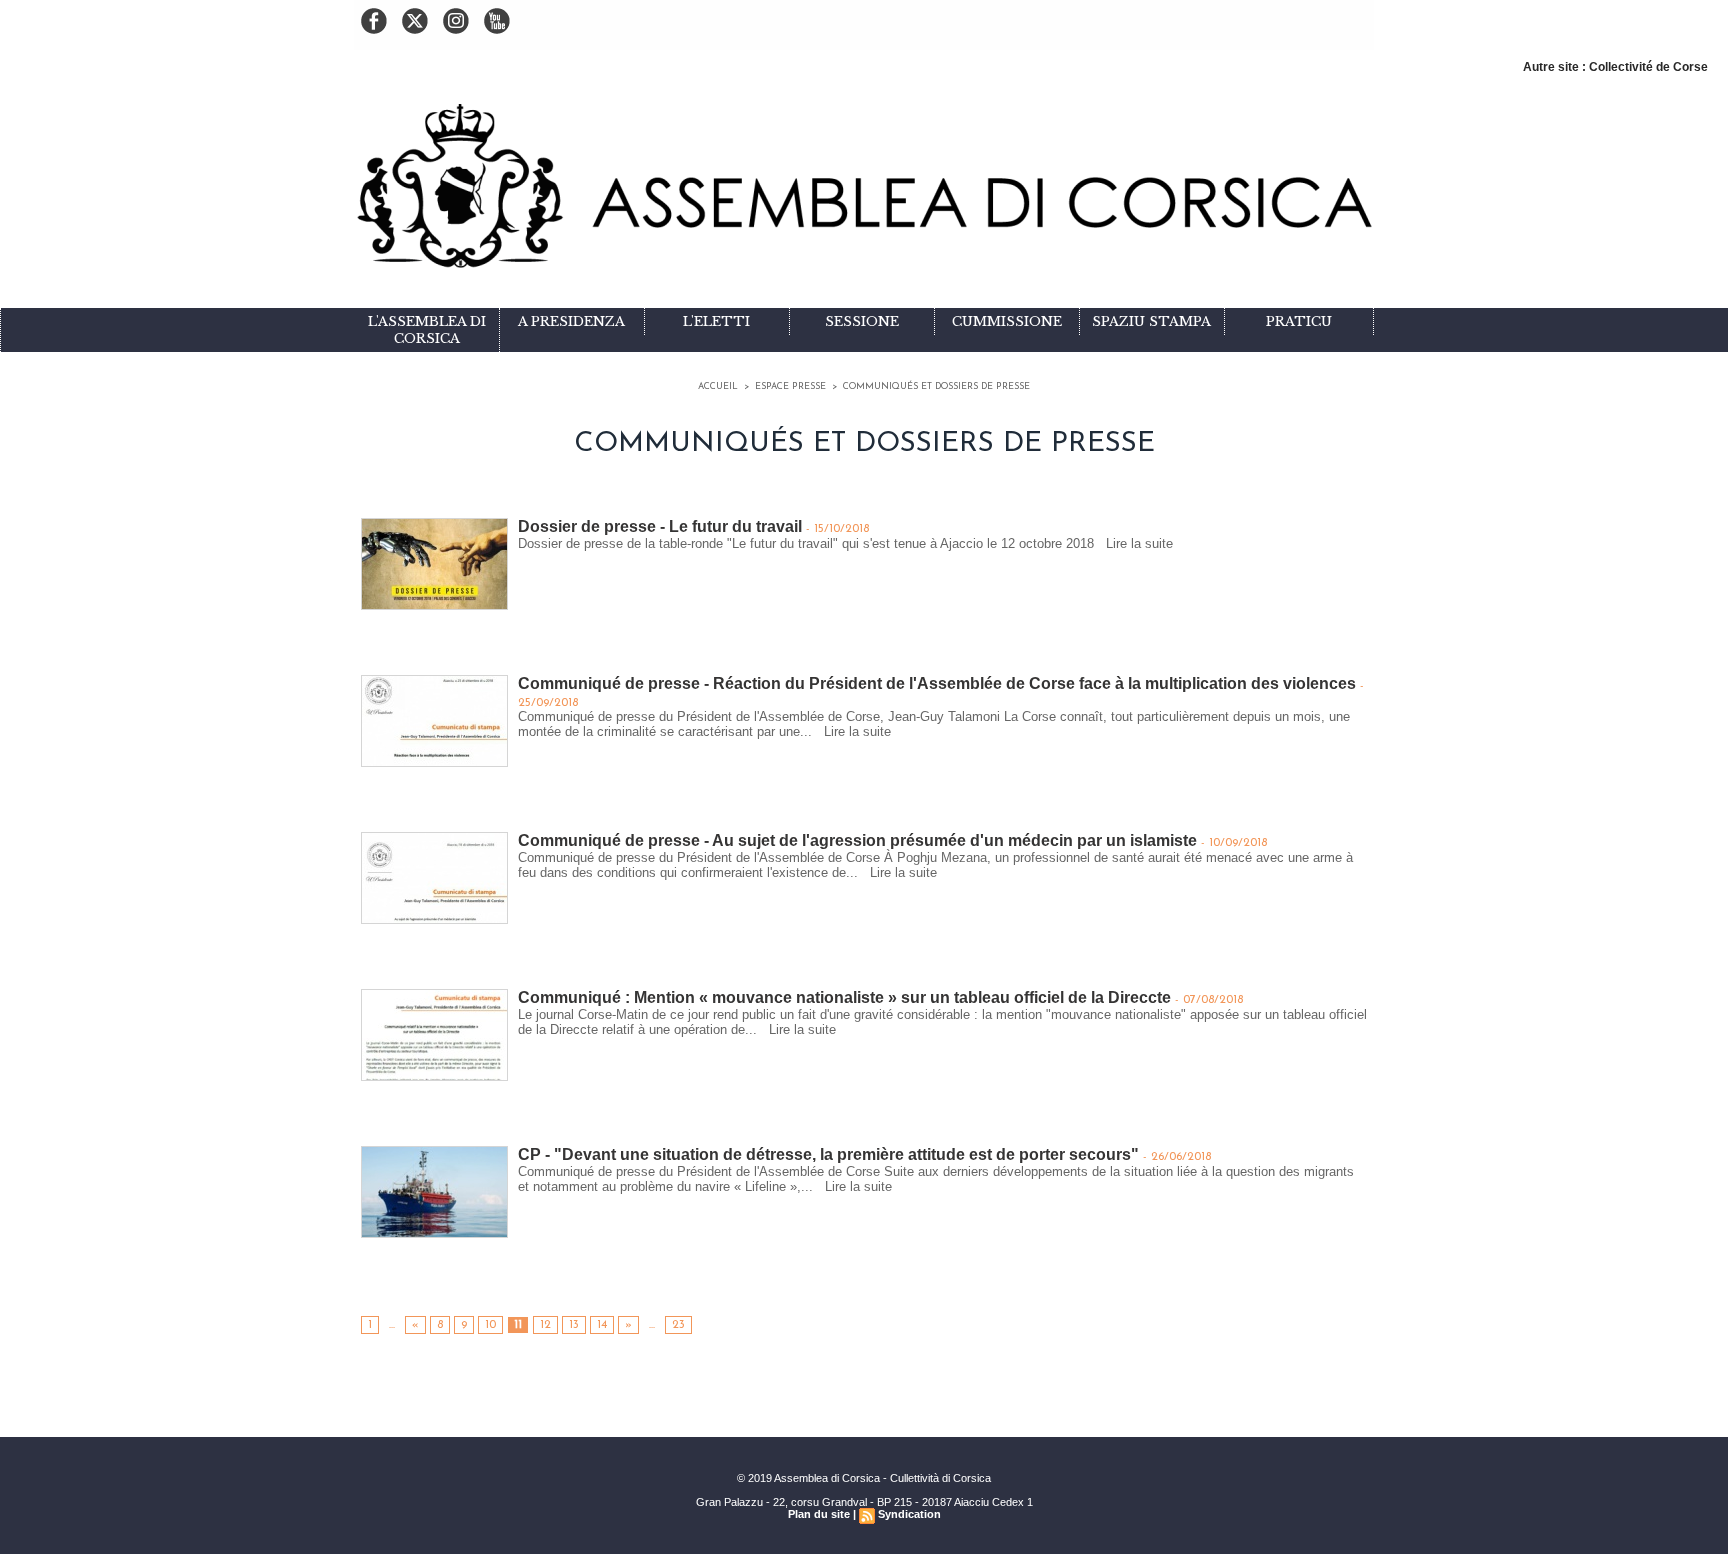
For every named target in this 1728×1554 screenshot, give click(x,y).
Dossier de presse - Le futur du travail (660, 526)
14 (602, 1325)
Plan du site (819, 1514)
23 (678, 1325)
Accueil (718, 386)
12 (545, 1325)
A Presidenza (571, 321)
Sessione (862, 321)
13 (574, 1325)
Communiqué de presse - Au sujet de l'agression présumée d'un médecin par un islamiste (857, 840)
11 (518, 1325)
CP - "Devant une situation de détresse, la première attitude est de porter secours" (828, 1154)
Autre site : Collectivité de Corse (1615, 67)
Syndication (909, 1514)
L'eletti (716, 321)
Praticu (1299, 321)
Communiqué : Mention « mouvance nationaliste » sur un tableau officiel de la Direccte (844, 997)
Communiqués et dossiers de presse (936, 386)
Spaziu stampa (1151, 321)
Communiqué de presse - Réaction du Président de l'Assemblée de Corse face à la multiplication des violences (937, 683)
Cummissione (1007, 321)
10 (490, 1325)
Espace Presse (790, 386)
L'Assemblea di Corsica (427, 330)
